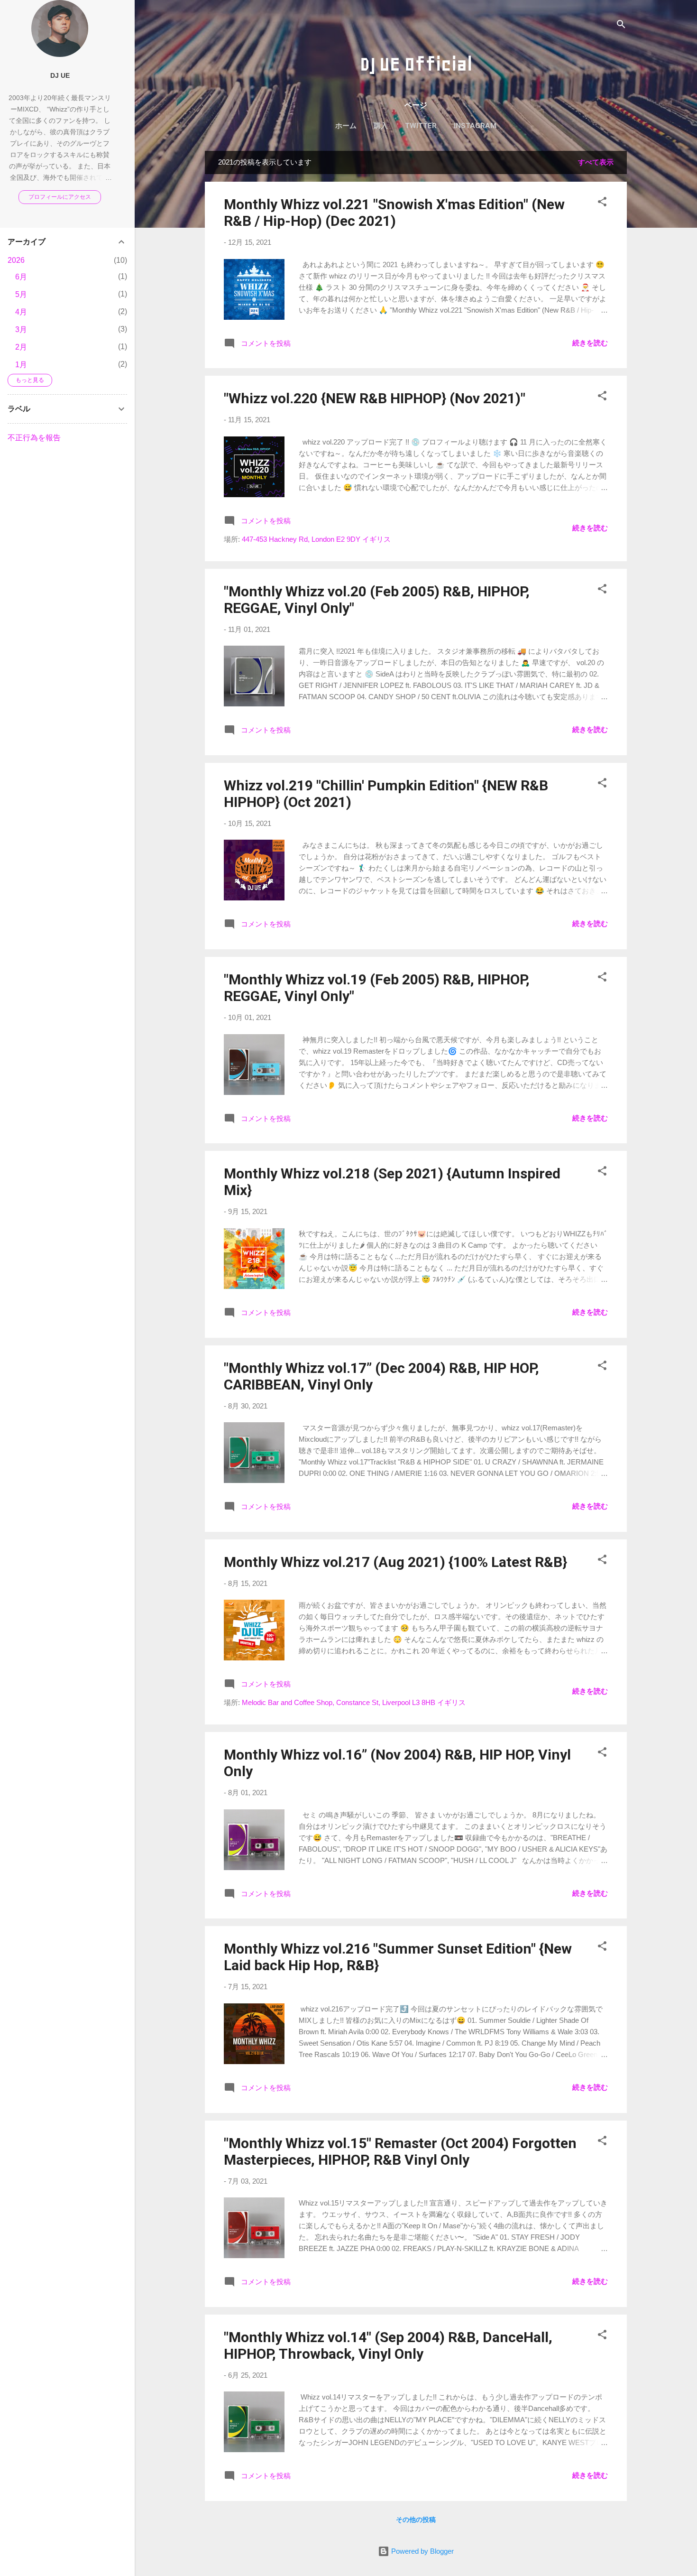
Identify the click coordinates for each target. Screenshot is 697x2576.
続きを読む (590, 343)
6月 (21, 277)
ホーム (346, 126)
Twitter (421, 126)
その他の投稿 (416, 2520)
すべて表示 (596, 162)
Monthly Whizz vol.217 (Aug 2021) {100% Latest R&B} (395, 1562)
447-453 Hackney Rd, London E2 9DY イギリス (316, 539)
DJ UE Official (416, 64)
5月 (21, 294)
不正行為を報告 (34, 438)
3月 (21, 329)
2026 (16, 260)
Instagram (475, 126)
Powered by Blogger (422, 2551)
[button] (602, 203)
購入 (381, 126)
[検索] (621, 26)
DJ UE (60, 76)
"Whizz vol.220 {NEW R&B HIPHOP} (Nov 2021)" (375, 398)
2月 (21, 347)
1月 (21, 365)
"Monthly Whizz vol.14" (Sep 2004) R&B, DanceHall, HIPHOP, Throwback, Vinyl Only (388, 2345)
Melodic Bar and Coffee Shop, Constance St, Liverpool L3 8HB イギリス (354, 1702)
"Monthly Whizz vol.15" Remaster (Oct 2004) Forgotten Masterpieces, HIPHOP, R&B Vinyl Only (400, 2151)
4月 (21, 312)
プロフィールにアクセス (60, 197)
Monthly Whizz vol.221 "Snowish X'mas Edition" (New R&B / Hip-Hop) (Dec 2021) (394, 213)
